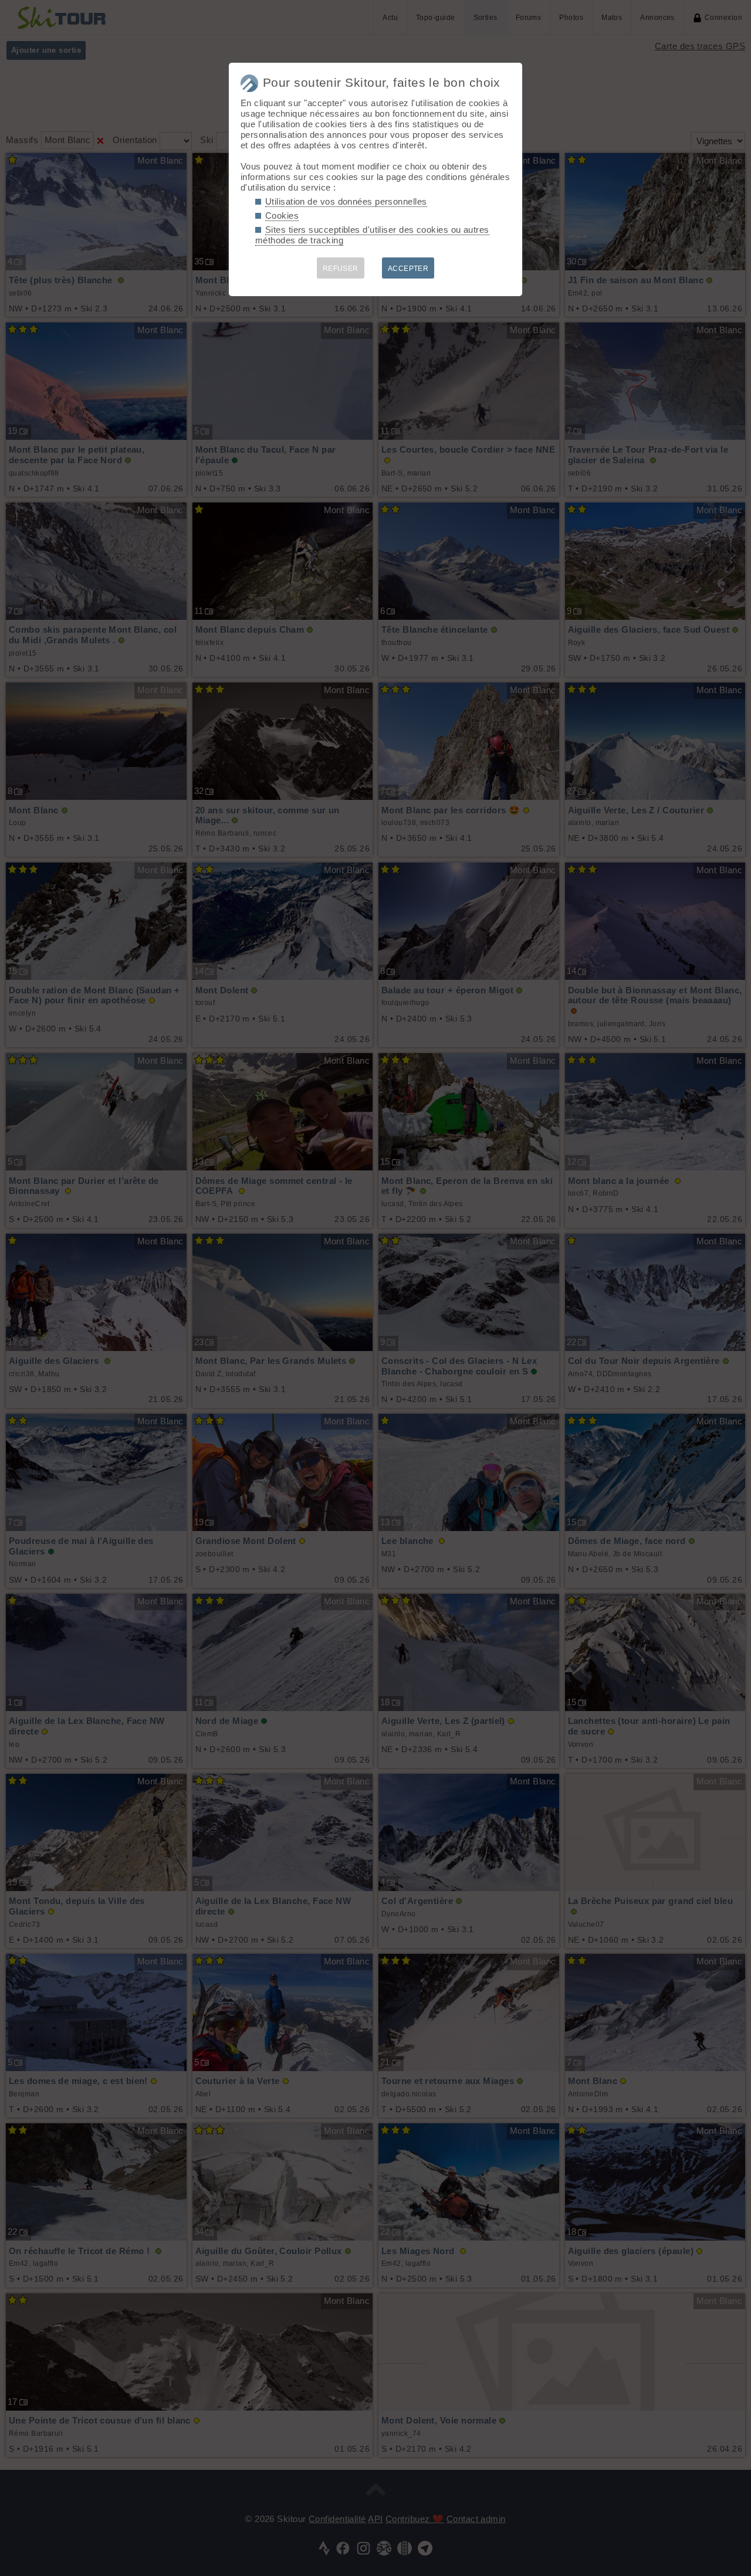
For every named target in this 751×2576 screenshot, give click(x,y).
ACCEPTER (408, 269)
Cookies (282, 215)
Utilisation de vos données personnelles (346, 201)
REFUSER (341, 269)
